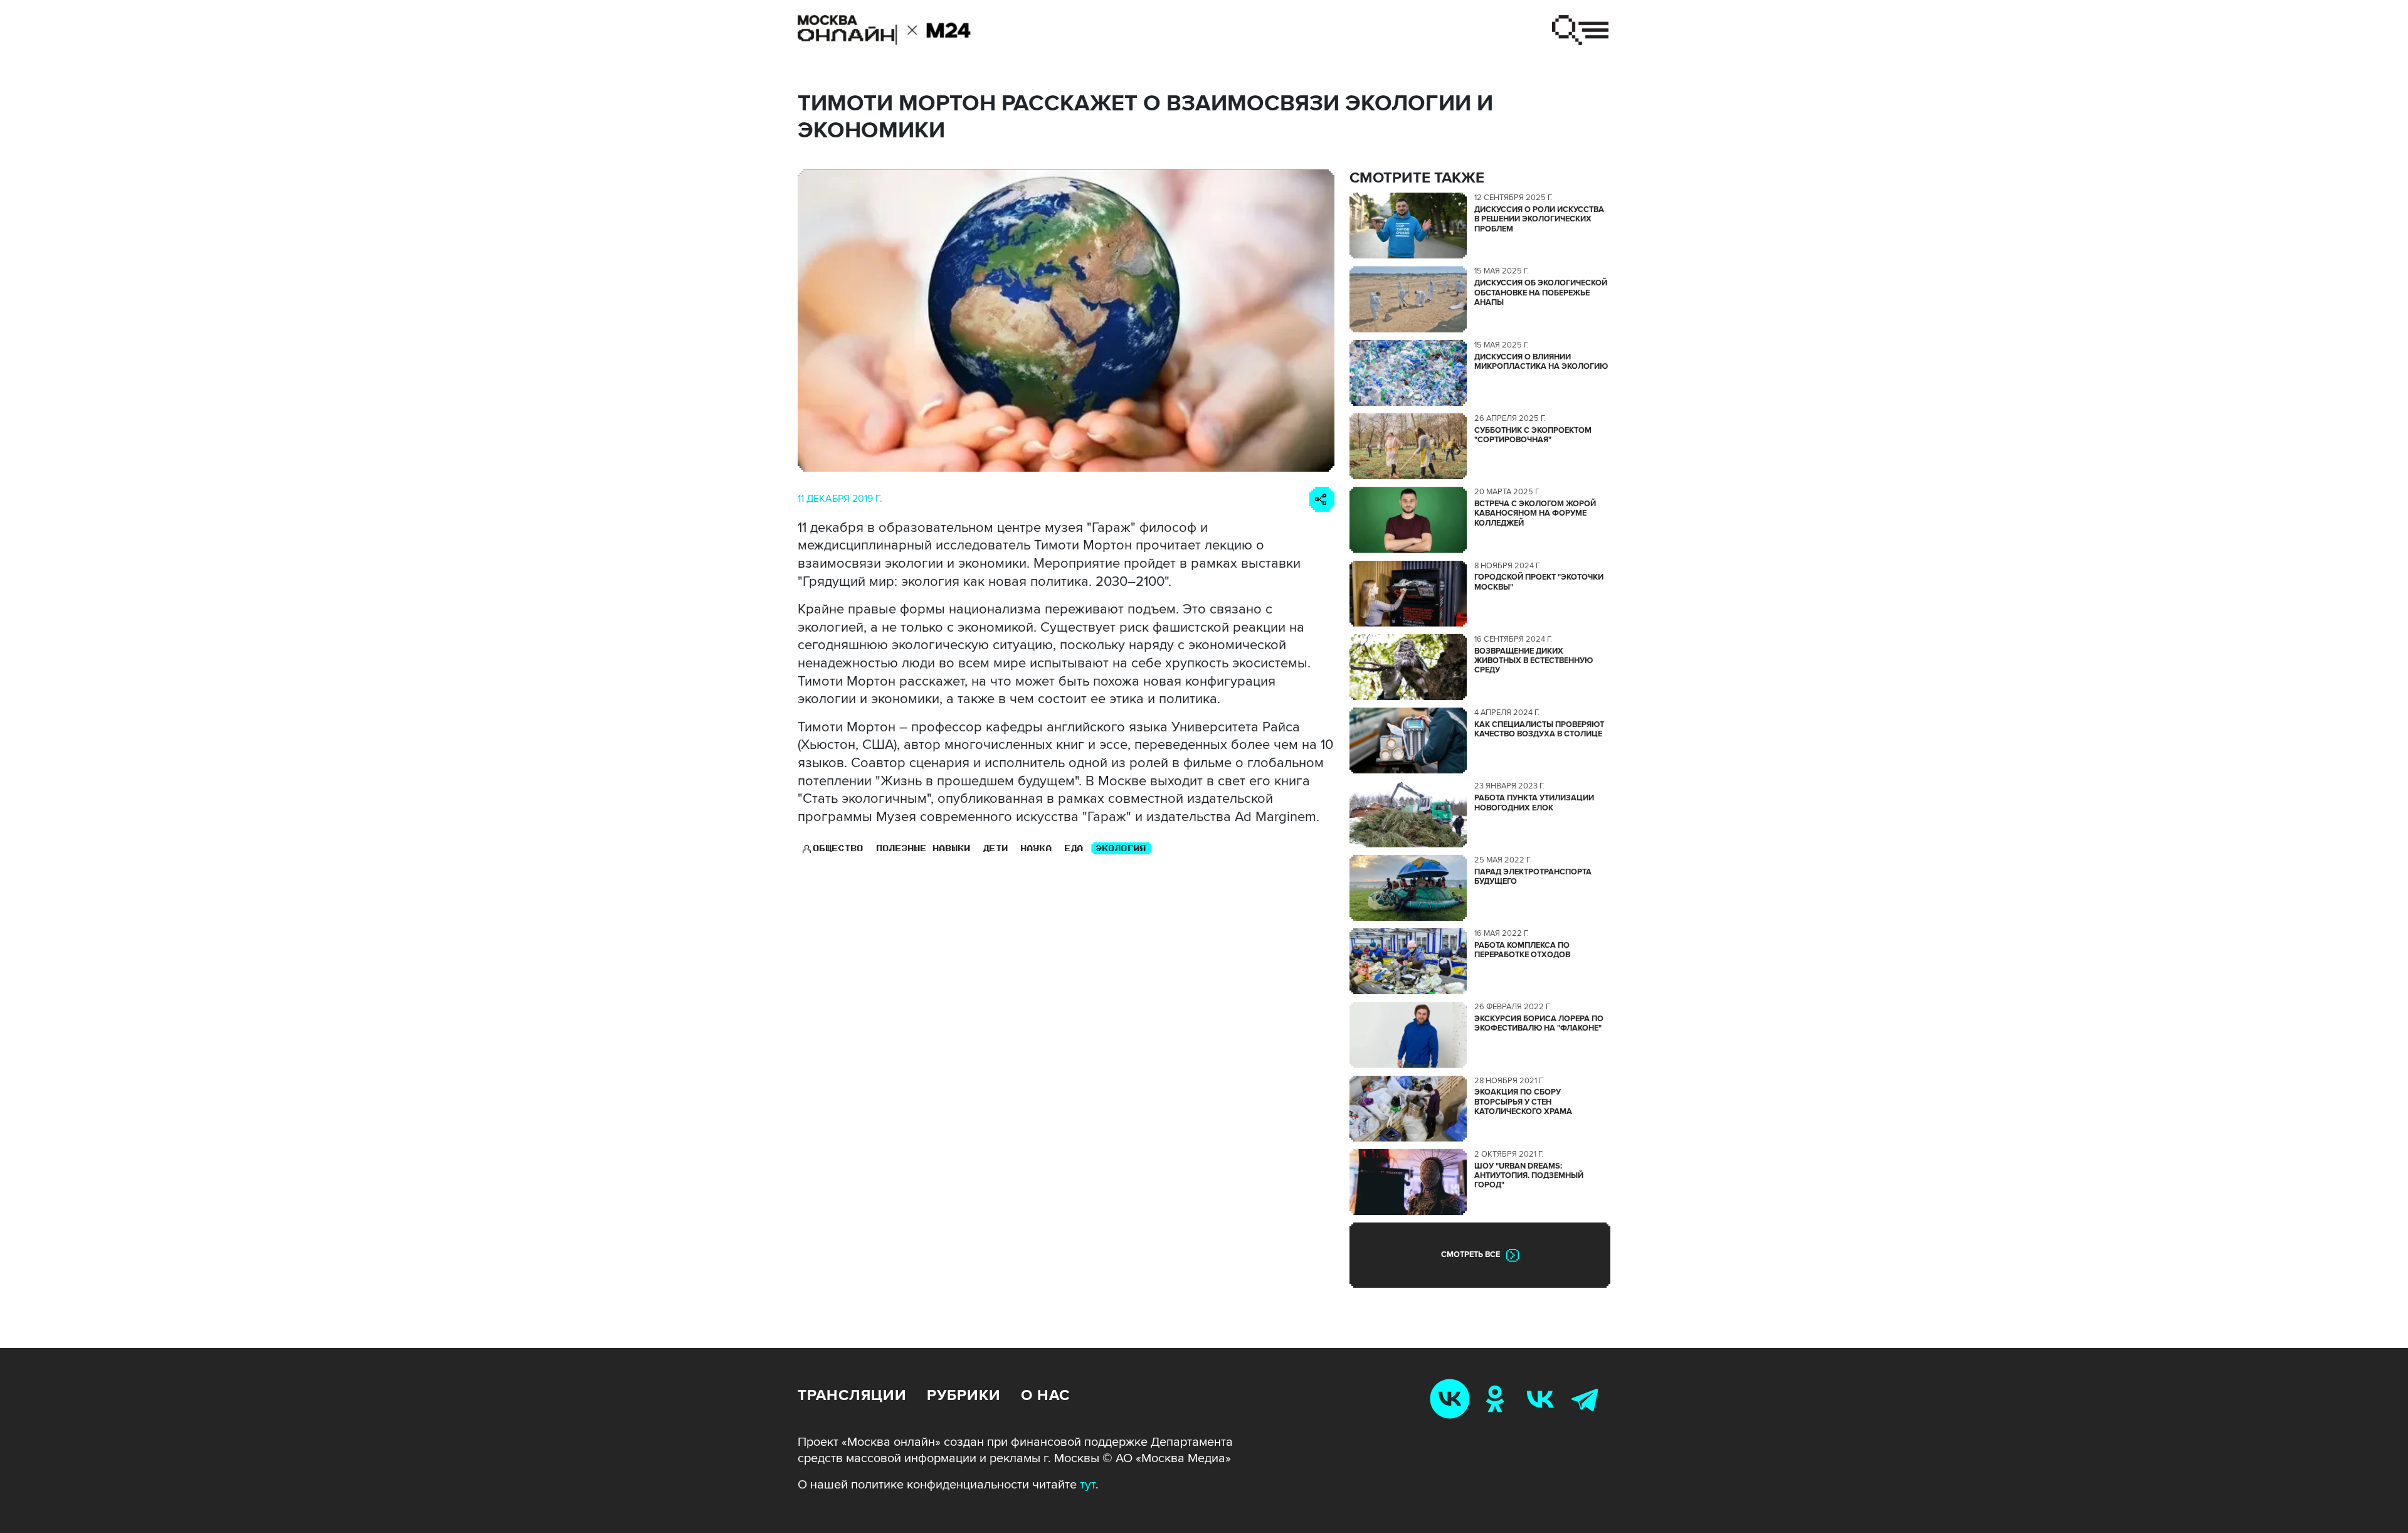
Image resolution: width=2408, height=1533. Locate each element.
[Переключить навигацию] (1580, 30)
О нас (1045, 1395)
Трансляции (852, 1395)
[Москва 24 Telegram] (1588, 1398)
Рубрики (964, 1395)
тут (1088, 1485)
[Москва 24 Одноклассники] (1497, 1398)
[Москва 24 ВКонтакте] (1543, 1398)
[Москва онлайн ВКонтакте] (1452, 1398)
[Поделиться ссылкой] (1322, 499)
